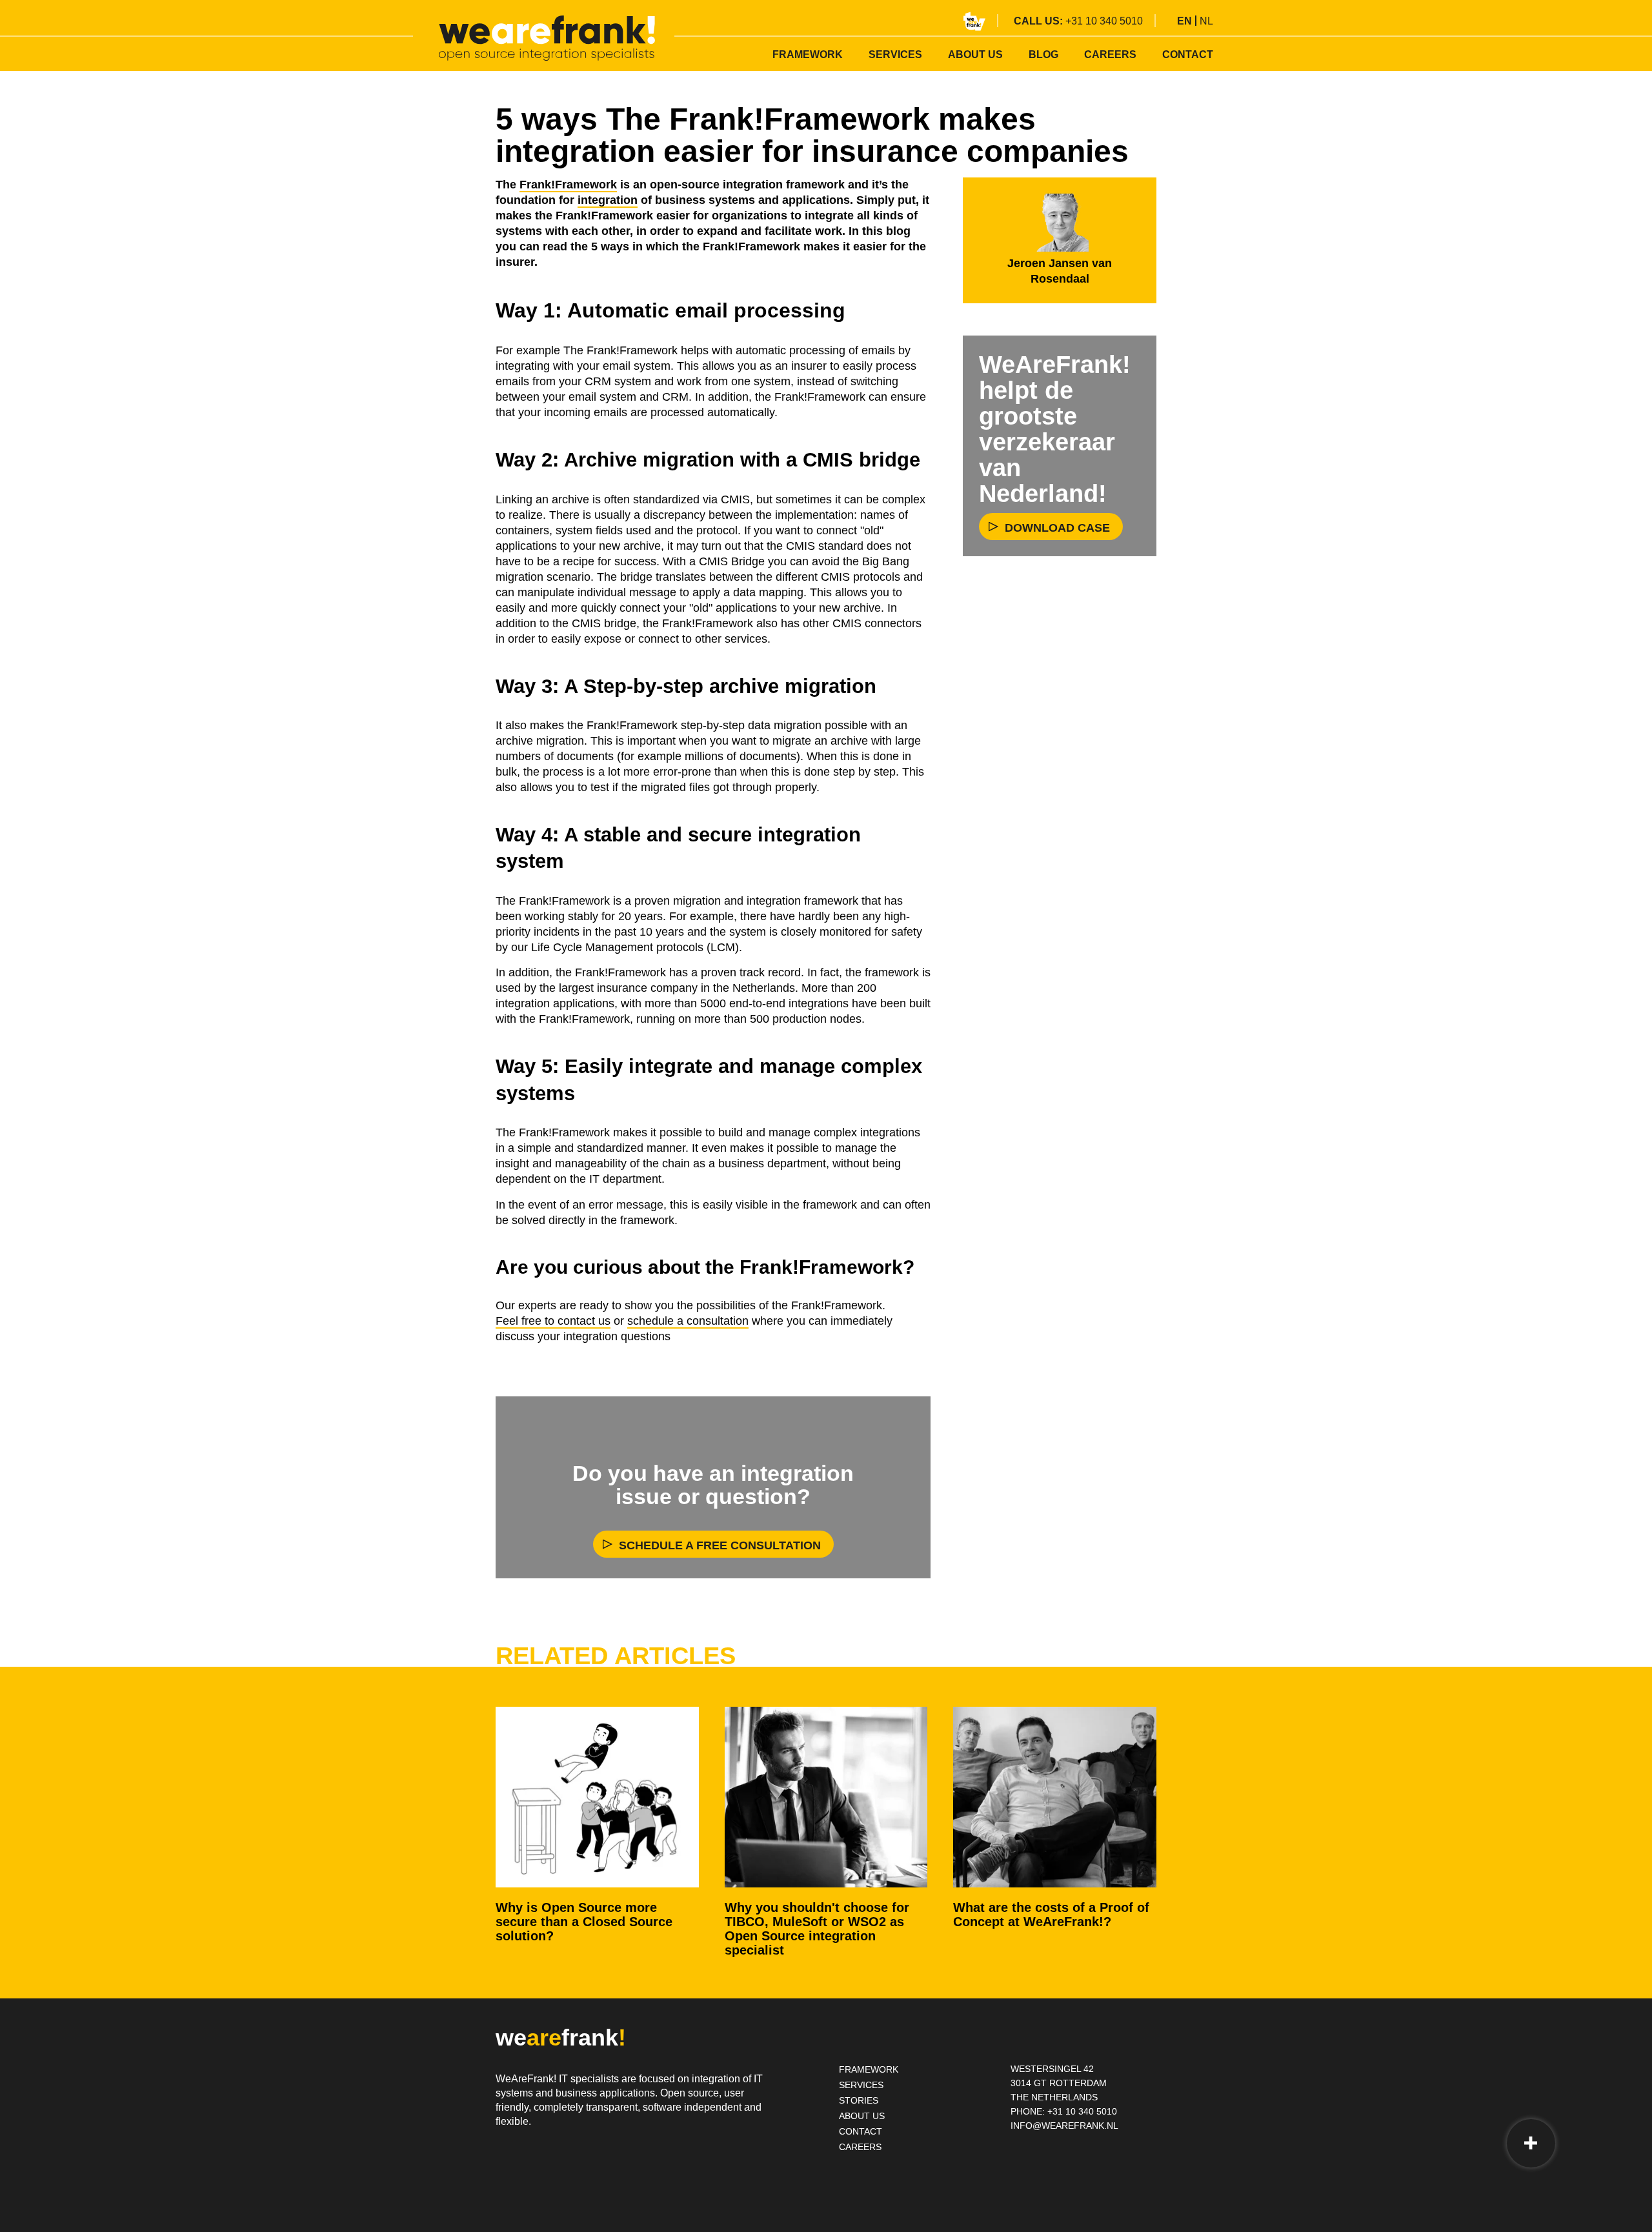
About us (975, 55)
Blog (1043, 55)
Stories (859, 2100)
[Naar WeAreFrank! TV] (974, 21)
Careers (1110, 55)
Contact (1188, 55)
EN (1184, 21)
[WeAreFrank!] (547, 38)
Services (895, 55)
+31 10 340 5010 (1104, 21)
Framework (808, 55)
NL (1206, 21)
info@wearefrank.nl (1064, 2126)
